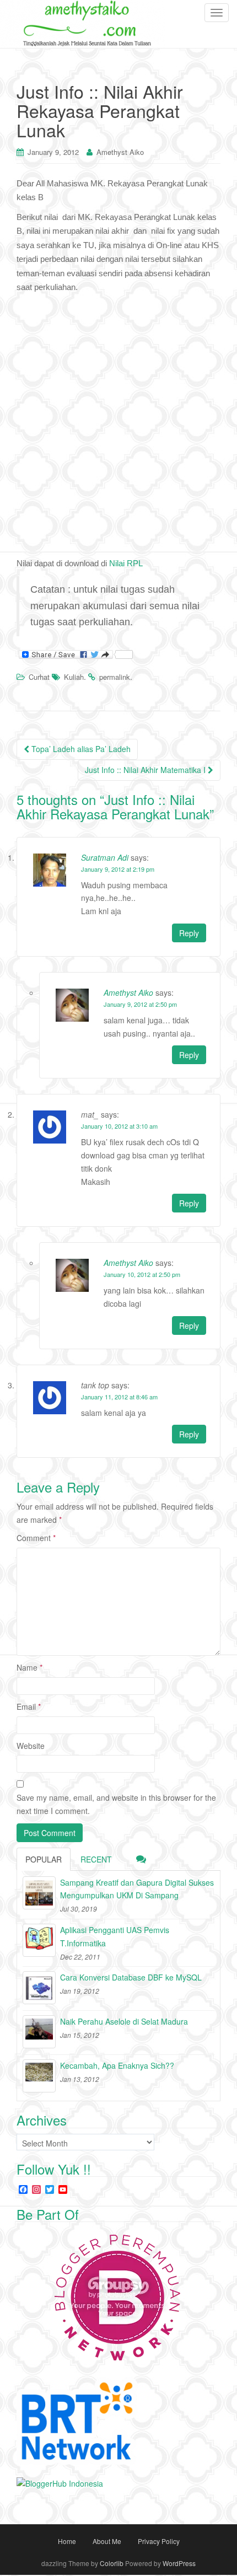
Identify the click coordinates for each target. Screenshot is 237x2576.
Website (31, 1746)
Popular (44, 1859)
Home (67, 2541)
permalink (115, 677)
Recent (96, 1859)
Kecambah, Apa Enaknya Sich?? (117, 2065)
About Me (107, 2541)
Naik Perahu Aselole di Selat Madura (124, 2021)
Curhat (39, 677)
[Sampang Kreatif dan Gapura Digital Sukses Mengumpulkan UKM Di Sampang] (39, 1893)
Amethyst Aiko (120, 152)
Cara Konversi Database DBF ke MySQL (131, 1977)
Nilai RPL (126, 563)
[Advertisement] (118, 418)
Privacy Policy (159, 2541)
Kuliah (74, 677)
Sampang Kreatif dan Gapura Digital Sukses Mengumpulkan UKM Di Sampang (137, 1889)
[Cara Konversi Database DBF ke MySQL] (39, 1988)
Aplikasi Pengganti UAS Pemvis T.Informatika (115, 1936)
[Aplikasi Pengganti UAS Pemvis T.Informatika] (39, 1940)
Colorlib (112, 2563)
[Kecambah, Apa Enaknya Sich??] (39, 2076)
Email (29, 1706)
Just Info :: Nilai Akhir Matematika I (146, 770)
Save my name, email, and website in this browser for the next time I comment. (116, 1804)
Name (29, 1667)
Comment (36, 1538)
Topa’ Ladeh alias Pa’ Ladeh (80, 749)
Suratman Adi (105, 857)
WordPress (179, 2563)
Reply (189, 933)
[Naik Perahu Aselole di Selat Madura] (39, 2032)
